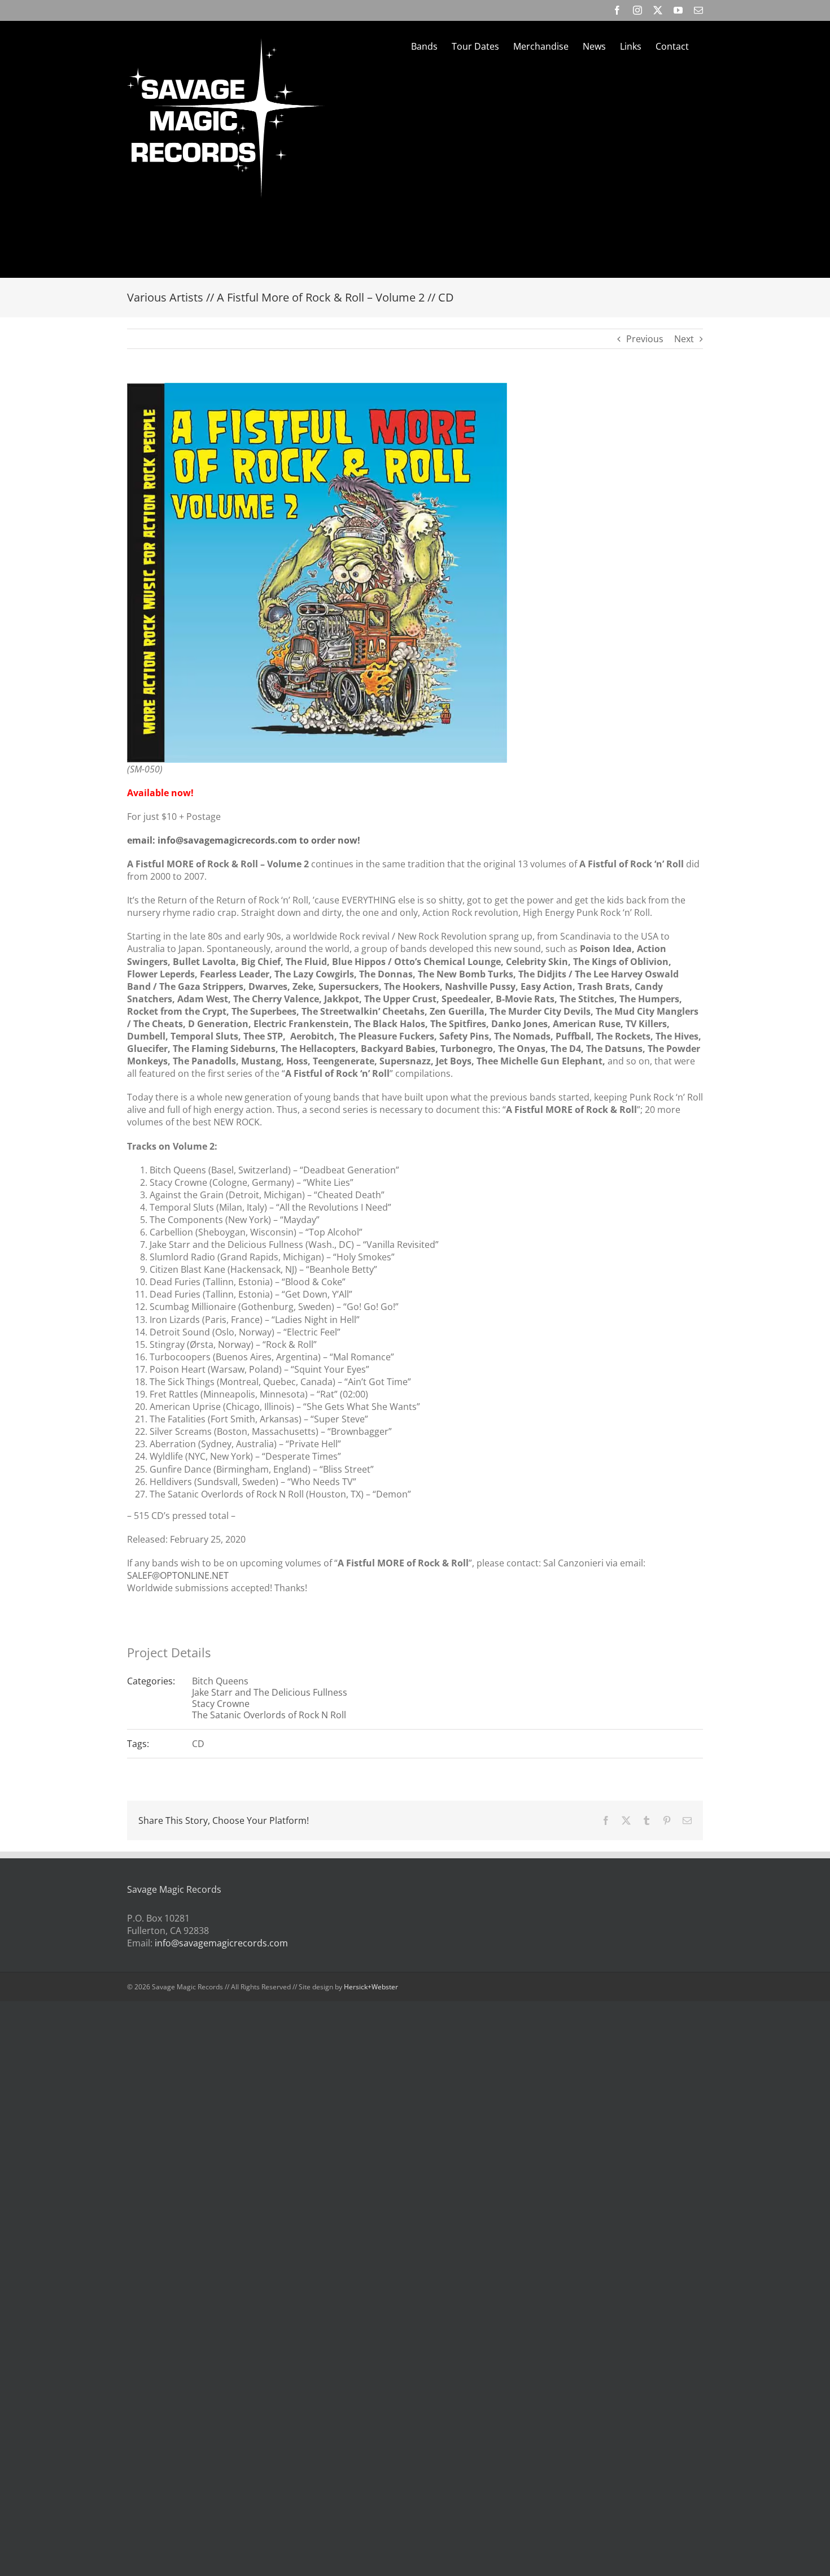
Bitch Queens (220, 1681)
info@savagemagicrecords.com (221, 1943)
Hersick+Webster (371, 1987)
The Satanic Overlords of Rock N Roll (269, 1715)
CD (198, 1744)
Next (684, 339)
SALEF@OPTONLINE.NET (178, 1575)
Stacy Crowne (221, 1704)
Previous (645, 339)
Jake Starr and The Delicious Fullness (270, 1692)
